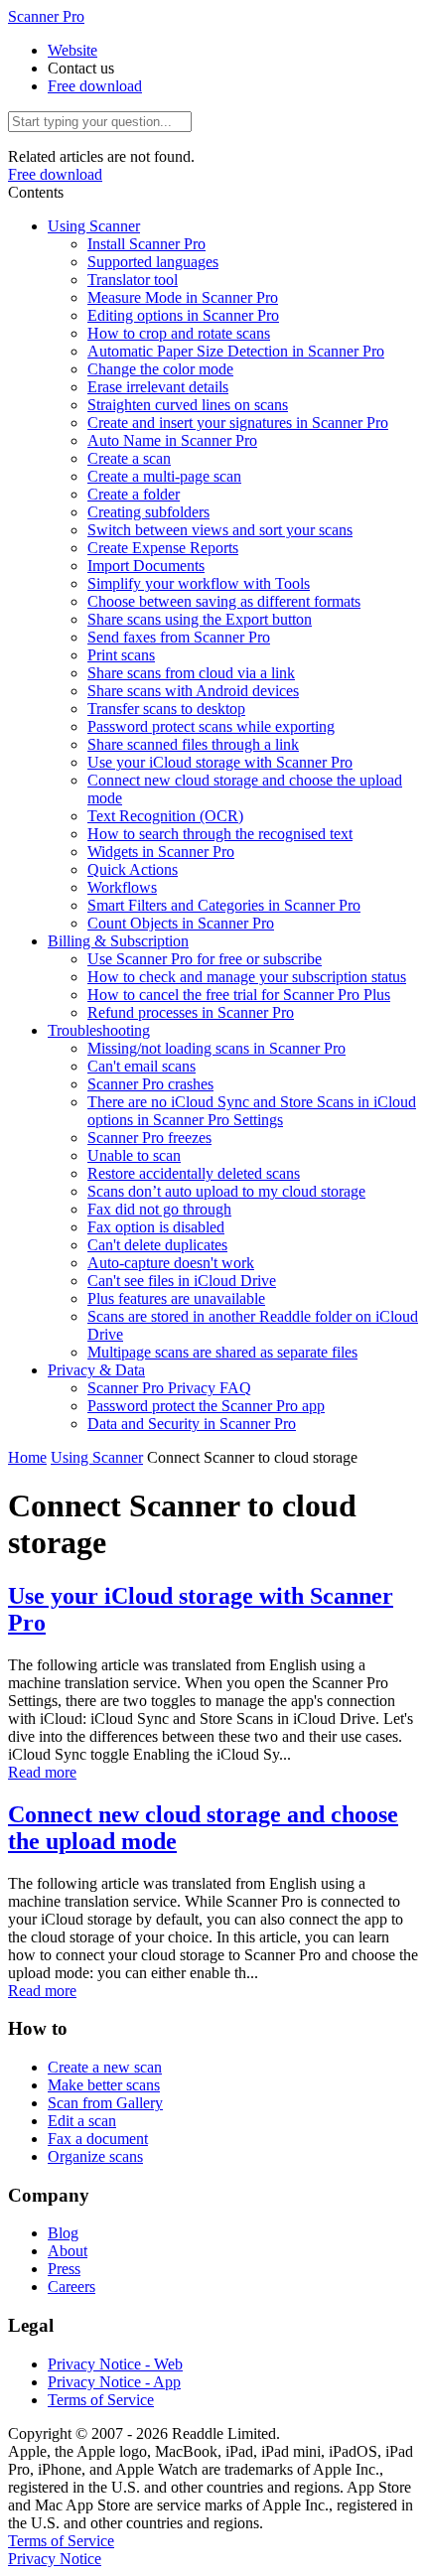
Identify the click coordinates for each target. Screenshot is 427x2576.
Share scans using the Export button (200, 619)
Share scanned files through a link (193, 744)
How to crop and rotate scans (179, 333)
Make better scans (104, 2085)
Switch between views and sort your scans (220, 530)
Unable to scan (134, 1155)
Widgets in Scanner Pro (161, 852)
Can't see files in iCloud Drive (182, 1281)
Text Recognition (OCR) (165, 816)
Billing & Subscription (118, 941)
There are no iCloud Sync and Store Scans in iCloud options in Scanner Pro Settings (252, 1111)
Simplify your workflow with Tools (199, 583)
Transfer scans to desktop (166, 709)
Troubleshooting (99, 1030)
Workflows (122, 887)
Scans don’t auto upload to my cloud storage (226, 1191)
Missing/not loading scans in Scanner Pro (216, 1048)
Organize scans (95, 2156)
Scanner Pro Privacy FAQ (169, 1388)
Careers (71, 2287)
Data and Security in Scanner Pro (192, 1424)
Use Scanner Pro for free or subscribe (205, 959)
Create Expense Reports (163, 548)
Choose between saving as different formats (224, 601)
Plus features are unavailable (176, 1298)
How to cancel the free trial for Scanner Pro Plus (239, 995)
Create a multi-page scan (164, 476)
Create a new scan (105, 2067)
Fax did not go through (159, 1209)
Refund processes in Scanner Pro (191, 1012)
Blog (63, 2233)
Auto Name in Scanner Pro (172, 440)
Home (27, 1457)
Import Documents (146, 566)
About (68, 2251)
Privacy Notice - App (114, 2382)
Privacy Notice (55, 2559)
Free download (95, 86)
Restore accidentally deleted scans (194, 1173)
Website (72, 50)
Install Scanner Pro (146, 244)
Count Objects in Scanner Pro (181, 923)
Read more (42, 1772)
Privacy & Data (96, 1370)
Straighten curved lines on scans (188, 405)
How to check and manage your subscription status (247, 977)
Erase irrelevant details (158, 387)
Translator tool (133, 280)
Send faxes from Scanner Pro (179, 637)
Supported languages (153, 262)
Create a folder (134, 494)
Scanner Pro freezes (149, 1138)
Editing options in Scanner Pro (183, 315)
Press (64, 2269)
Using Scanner (94, 226)
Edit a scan (82, 2121)
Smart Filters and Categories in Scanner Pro (224, 905)
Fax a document (98, 2139)
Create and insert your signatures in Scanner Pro (238, 423)
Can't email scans (142, 1066)
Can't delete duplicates (157, 1245)
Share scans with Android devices (193, 691)
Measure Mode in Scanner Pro (183, 297)
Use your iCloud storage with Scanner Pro (220, 762)
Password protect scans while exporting (211, 726)
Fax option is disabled (156, 1227)
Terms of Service (101, 2400)
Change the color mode (160, 369)
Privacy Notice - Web (115, 2364)
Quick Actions (133, 869)
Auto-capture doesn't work (171, 1263)
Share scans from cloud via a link (191, 673)
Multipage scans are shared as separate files (222, 1352)
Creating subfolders (148, 512)
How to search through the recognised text (220, 834)
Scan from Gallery (105, 2103)
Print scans (121, 655)
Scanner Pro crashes (150, 1084)
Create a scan (129, 458)
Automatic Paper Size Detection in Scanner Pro (236, 351)
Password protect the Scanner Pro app (206, 1406)
